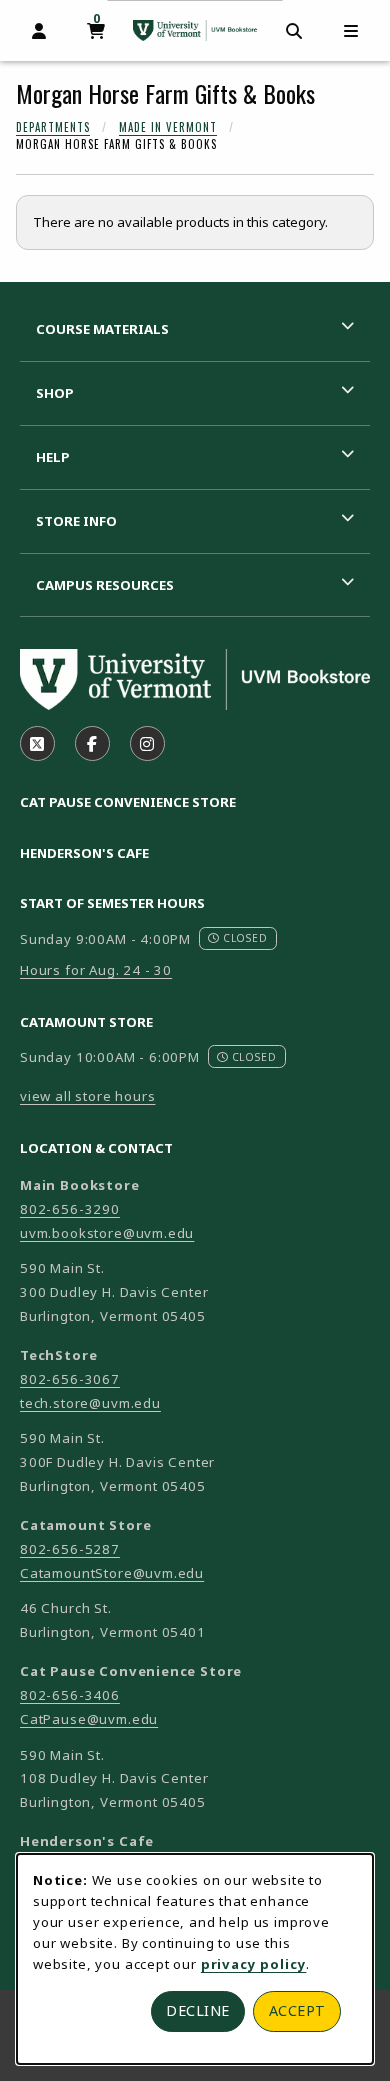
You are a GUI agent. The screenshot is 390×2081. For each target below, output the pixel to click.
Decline (198, 2010)
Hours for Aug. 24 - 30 (96, 970)
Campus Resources (105, 585)
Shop (55, 393)
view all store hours (88, 1096)
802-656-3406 (70, 1695)
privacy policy (254, 1964)
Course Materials (102, 329)
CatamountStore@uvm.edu (112, 1573)
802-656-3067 (70, 1379)
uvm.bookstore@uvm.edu (107, 1233)
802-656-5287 (70, 1549)
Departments (53, 127)
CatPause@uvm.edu (89, 1719)
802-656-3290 (70, 1209)
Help (53, 457)
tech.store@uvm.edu (90, 1403)
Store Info (76, 521)
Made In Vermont (168, 127)
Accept (297, 2010)
